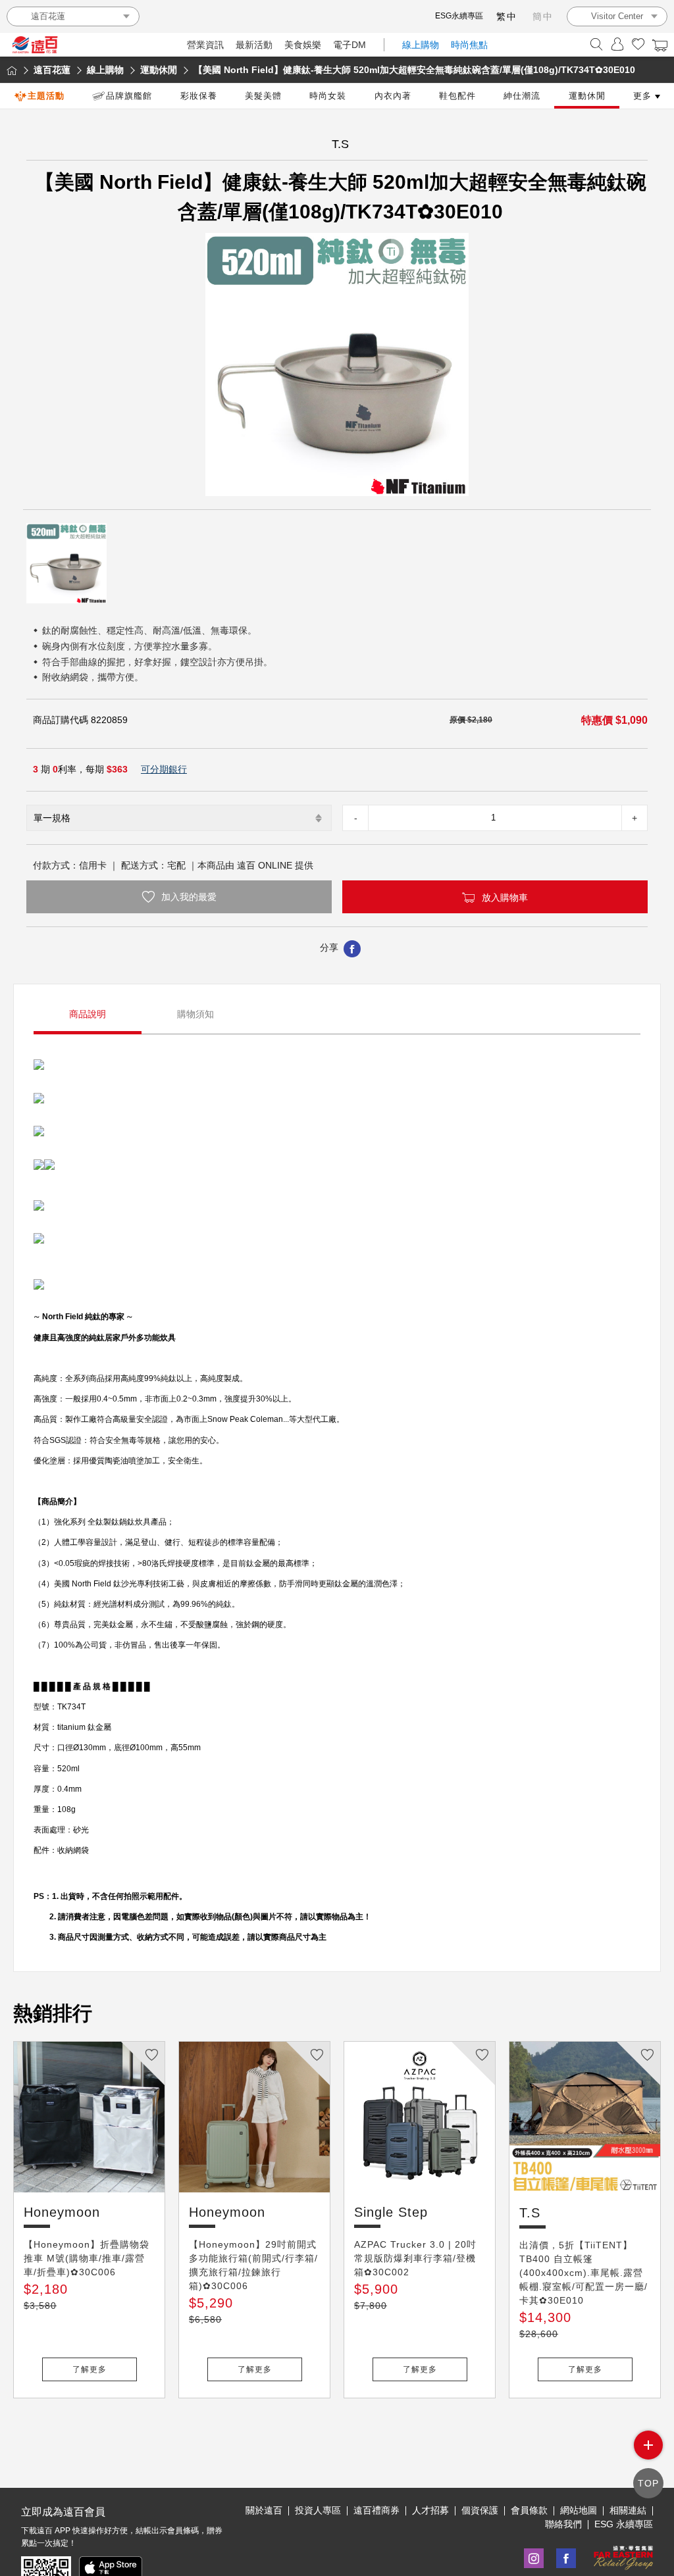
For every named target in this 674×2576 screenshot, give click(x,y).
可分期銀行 (164, 769)
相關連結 (628, 2510)
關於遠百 (264, 2510)
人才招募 (430, 2510)
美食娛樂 (303, 45)
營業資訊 (205, 45)
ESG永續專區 (459, 16)
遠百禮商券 (376, 2510)
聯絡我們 (563, 2524)
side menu (648, 2445)
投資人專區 (318, 2510)
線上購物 (421, 45)
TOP (648, 2483)
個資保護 (480, 2510)
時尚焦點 (469, 45)
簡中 (543, 16)
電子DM (350, 45)
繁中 (507, 16)
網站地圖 (579, 2510)
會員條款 (529, 2510)
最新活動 (254, 45)
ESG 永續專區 (624, 2524)
